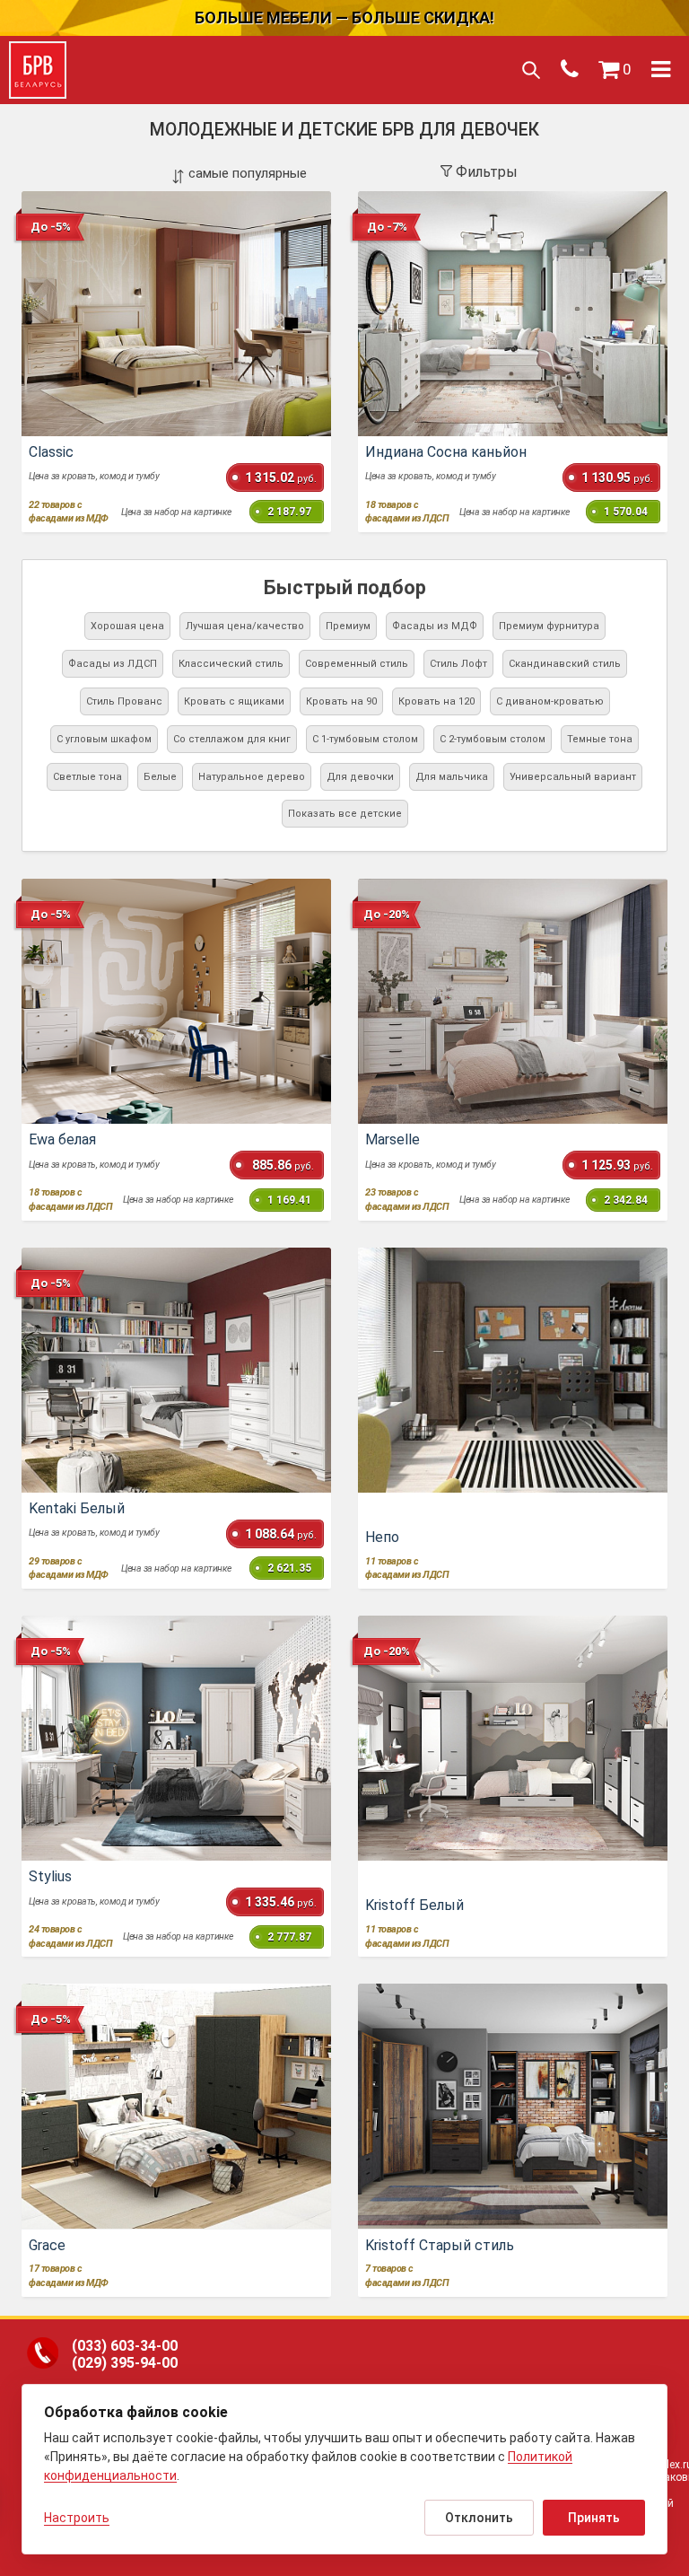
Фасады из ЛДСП (113, 664)
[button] (615, 70)
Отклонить (479, 2518)
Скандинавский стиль (565, 664)
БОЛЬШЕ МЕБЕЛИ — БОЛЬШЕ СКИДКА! (344, 18)
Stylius (50, 1876)
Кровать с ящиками (234, 701)
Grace (47, 2245)
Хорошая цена (127, 626)
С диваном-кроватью (550, 701)
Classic (51, 452)
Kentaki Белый (77, 1508)
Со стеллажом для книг (232, 739)
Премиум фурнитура (549, 626)
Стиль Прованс (124, 701)
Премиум (348, 626)
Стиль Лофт (458, 664)
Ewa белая (62, 1139)
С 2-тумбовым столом (493, 739)
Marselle (392, 1139)
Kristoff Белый (414, 1905)
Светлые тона (87, 777)
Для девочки (360, 777)
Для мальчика (452, 777)
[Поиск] (530, 70)
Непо (382, 1537)
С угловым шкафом (104, 739)
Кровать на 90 (341, 701)
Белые (160, 777)
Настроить (77, 2518)
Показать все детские (345, 814)
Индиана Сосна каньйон (446, 452)
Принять (594, 2518)
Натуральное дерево (252, 777)
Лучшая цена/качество (245, 626)
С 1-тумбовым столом (365, 739)
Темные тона (600, 739)
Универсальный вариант (573, 777)
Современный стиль (357, 664)
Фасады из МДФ (435, 626)
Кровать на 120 (436, 701)
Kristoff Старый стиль (440, 2245)
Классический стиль (231, 664)
